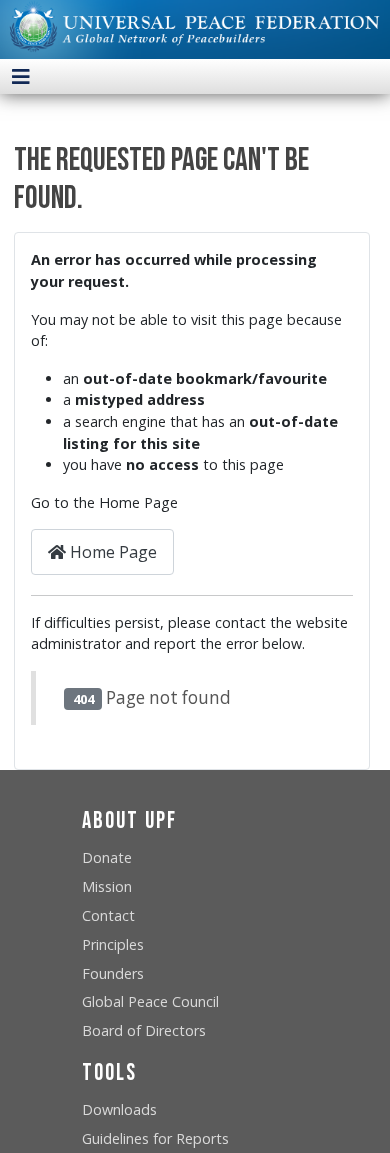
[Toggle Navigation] (21, 77)
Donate (107, 857)
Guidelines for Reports (155, 1138)
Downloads (119, 1109)
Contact (108, 915)
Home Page (111, 552)
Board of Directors (144, 1030)
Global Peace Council (150, 1001)
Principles (113, 944)
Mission (107, 886)
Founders (113, 973)
